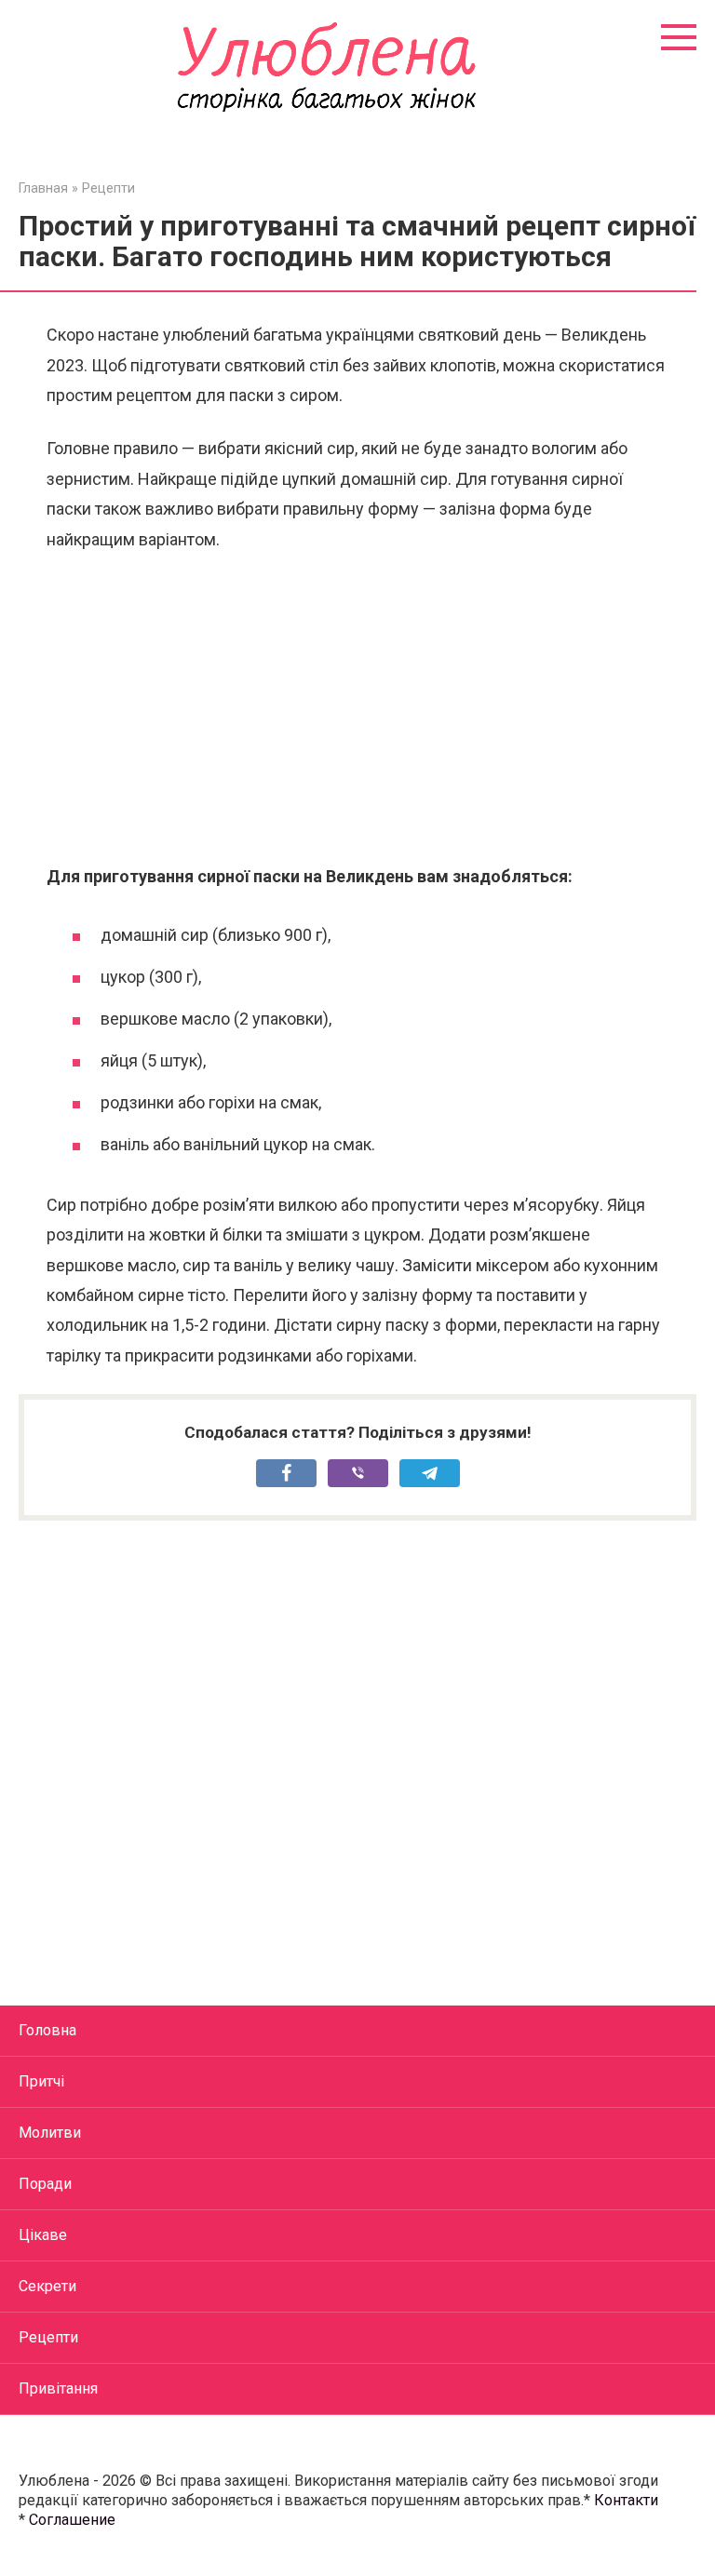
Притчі (41, 2081)
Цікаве (43, 2235)
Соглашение (72, 2520)
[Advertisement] (357, 708)
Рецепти (48, 2337)
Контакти (626, 2500)
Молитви (50, 2133)
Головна (47, 2030)
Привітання (58, 2388)
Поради (45, 2184)
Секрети (47, 2286)
